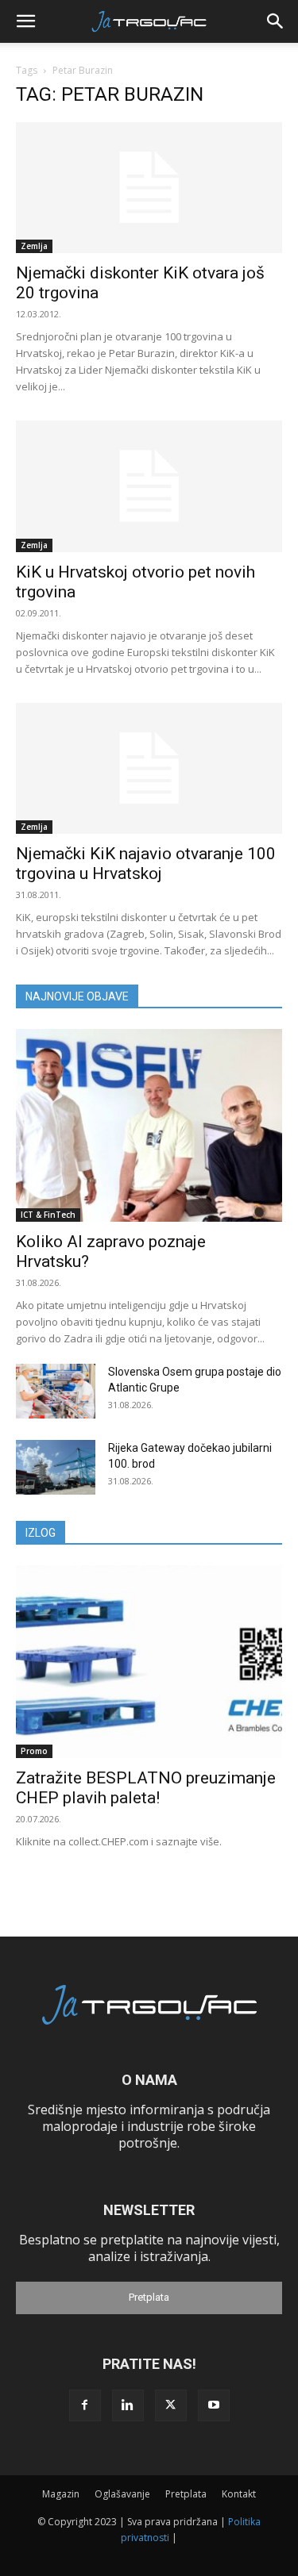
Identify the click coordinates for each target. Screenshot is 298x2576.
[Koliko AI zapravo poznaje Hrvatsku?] (149, 1125)
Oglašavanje (122, 2494)
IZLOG (41, 1533)
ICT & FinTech (48, 1215)
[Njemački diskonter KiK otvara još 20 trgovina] (149, 188)
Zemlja (34, 246)
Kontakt (239, 2494)
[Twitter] (171, 2405)
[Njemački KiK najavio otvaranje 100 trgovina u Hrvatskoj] (149, 768)
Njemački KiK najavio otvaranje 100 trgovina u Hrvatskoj (146, 864)
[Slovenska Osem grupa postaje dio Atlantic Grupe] (56, 1391)
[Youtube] (214, 2405)
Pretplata (149, 2297)
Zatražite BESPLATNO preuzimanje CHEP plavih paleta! (146, 1788)
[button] (25, 21)
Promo (34, 1751)
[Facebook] (85, 2405)
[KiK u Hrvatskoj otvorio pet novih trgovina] (149, 486)
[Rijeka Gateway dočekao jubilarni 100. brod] (56, 1467)
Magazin (61, 2494)
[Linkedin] (128, 2405)
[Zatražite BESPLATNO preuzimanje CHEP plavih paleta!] (149, 1662)
